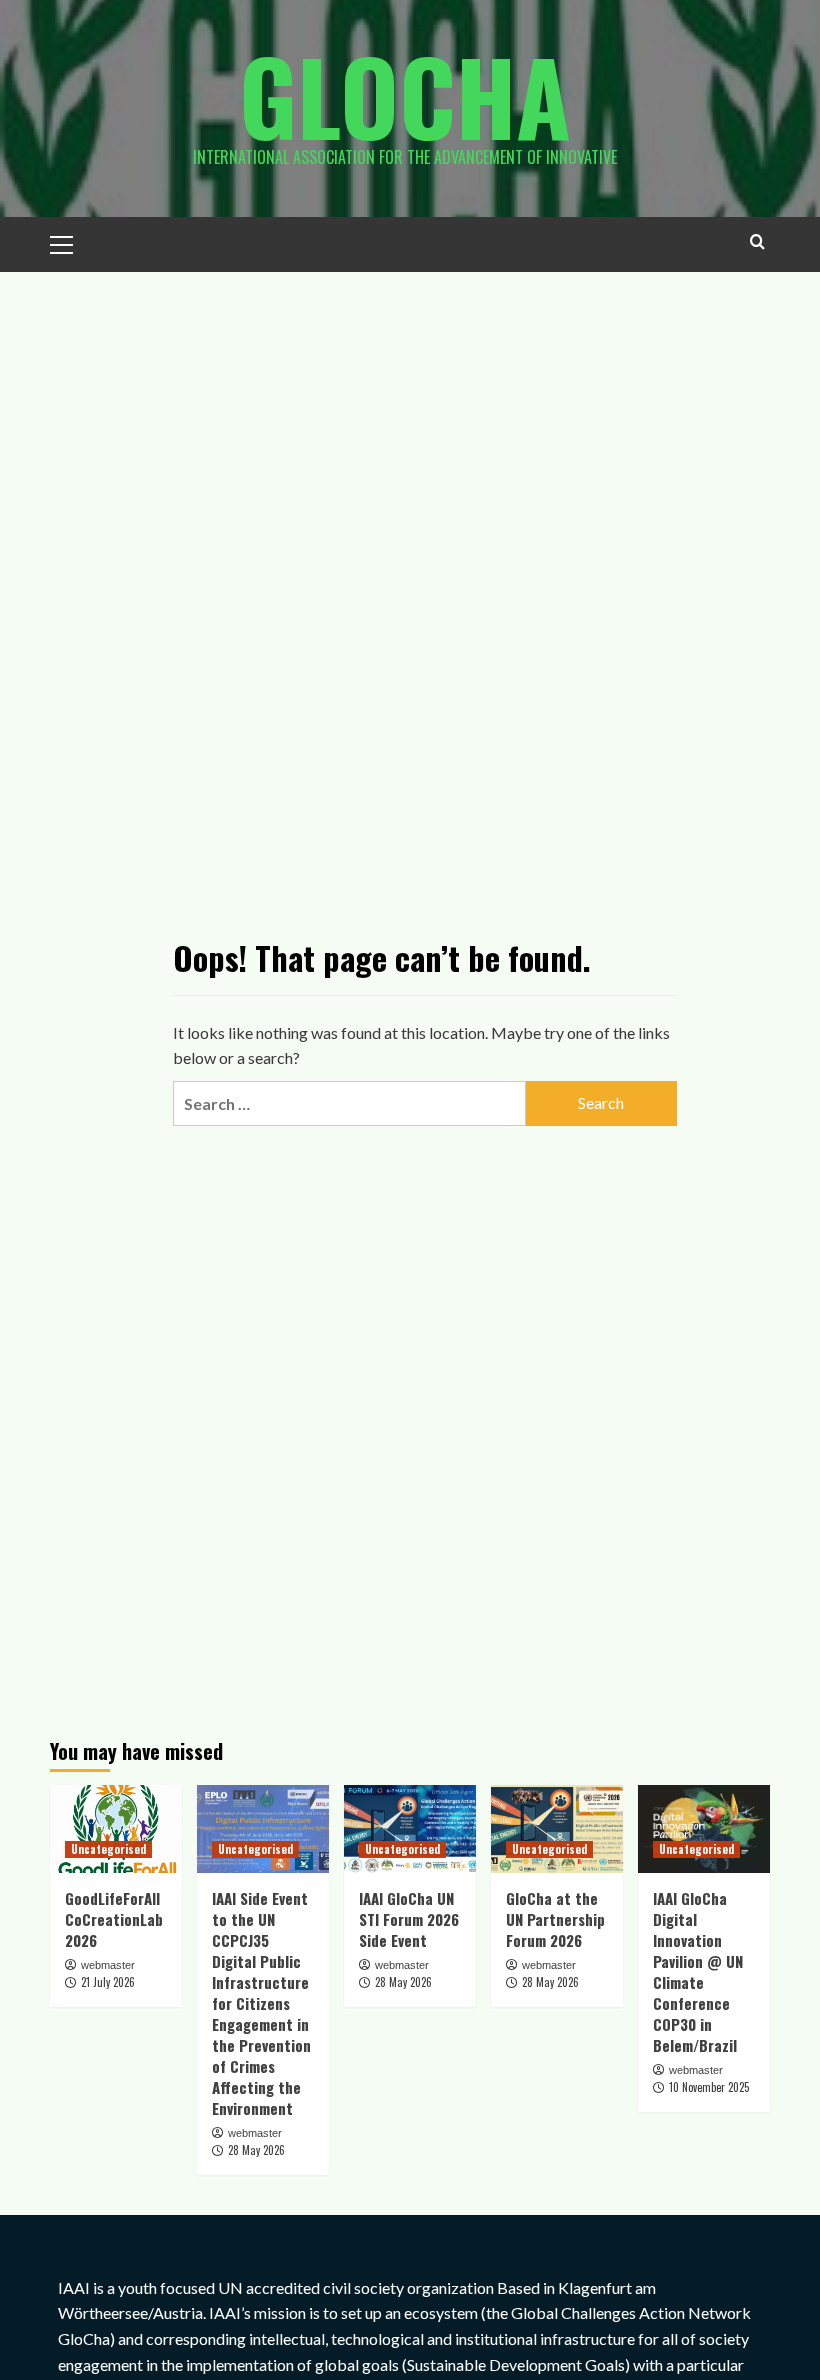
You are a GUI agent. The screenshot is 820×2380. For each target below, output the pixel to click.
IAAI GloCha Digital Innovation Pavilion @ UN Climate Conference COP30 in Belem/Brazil (698, 1971)
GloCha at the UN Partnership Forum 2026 (555, 1919)
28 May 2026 (256, 2150)
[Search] (757, 241)
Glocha (405, 95)
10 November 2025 (709, 2087)
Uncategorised (108, 1849)
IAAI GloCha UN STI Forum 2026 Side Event (409, 1919)
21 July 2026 (108, 1982)
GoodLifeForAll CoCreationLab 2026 (114, 1919)
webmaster (108, 1965)
